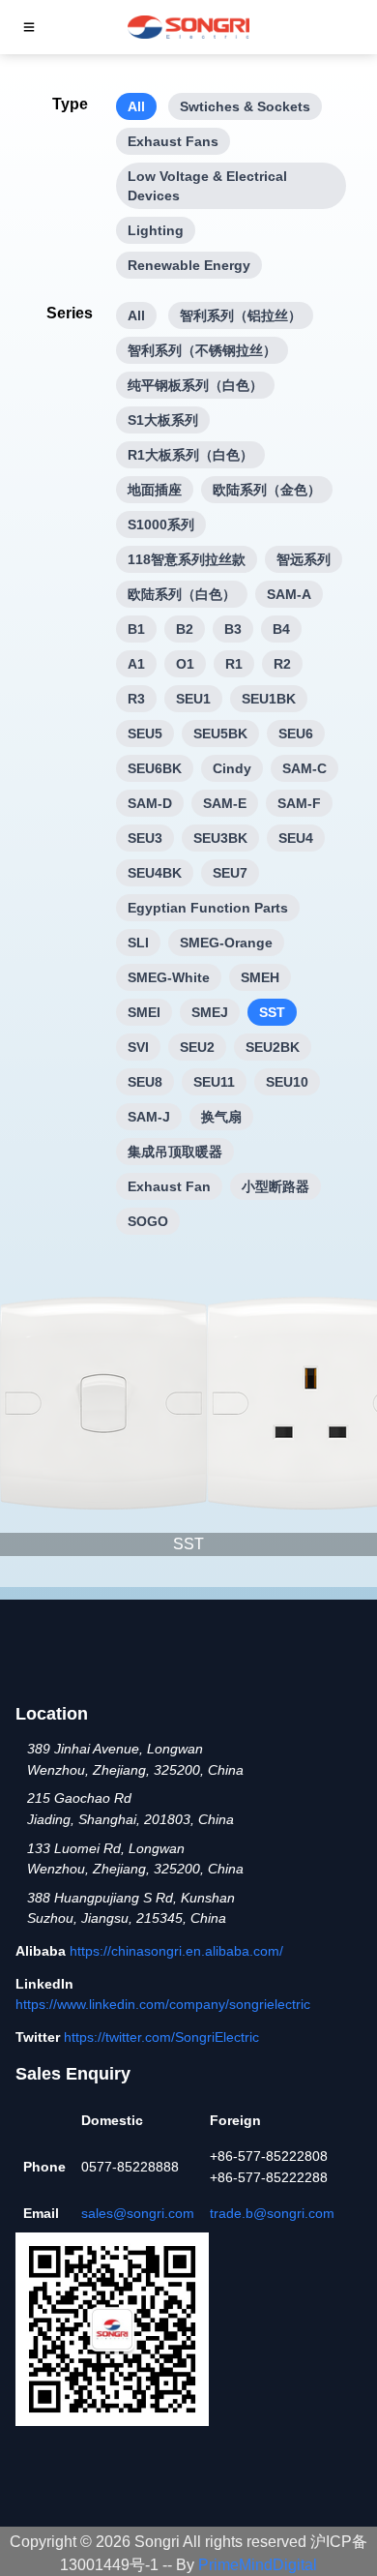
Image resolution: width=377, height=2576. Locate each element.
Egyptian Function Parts (208, 908)
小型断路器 (275, 1186)
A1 (136, 664)
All (136, 106)
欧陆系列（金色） (267, 490)
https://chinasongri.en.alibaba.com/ (176, 1951)
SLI (138, 943)
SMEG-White (169, 977)
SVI (138, 1047)
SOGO (148, 1221)
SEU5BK (220, 734)
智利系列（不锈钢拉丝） (202, 350)
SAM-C (304, 768)
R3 (136, 699)
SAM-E (225, 803)
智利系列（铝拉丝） (241, 315)
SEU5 (145, 734)
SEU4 (296, 838)
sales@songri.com (138, 2213)
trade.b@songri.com (272, 2213)
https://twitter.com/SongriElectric (161, 2037)
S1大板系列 (163, 420)
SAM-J (149, 1117)
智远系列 (304, 559)
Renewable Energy (189, 265)
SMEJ (210, 1012)
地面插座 (155, 490)
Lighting (156, 230)
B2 (185, 629)
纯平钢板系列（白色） (195, 385)
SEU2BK (273, 1047)
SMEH (260, 977)
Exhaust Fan (169, 1186)
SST (272, 1012)
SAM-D (150, 803)
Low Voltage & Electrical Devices (207, 186)
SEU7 (230, 873)
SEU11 (214, 1082)
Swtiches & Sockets (245, 106)
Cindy (232, 768)
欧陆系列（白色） (182, 594)
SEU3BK (220, 838)
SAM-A (289, 594)
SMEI (144, 1012)
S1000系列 (161, 524)
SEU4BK (155, 873)
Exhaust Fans (173, 141)
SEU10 (287, 1082)
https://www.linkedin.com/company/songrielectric (163, 2004)
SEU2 (197, 1047)
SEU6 (296, 734)
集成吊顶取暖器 (175, 1152)
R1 (234, 664)
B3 (233, 629)
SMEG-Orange (226, 943)
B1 (136, 629)
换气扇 (221, 1117)
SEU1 (193, 699)
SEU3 (145, 838)
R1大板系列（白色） (190, 455)
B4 (281, 629)
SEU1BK (269, 699)
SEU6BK (155, 768)
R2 (282, 664)
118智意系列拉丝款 (187, 559)
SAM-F (299, 803)
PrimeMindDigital (258, 2565)
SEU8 (145, 1082)
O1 (185, 664)
